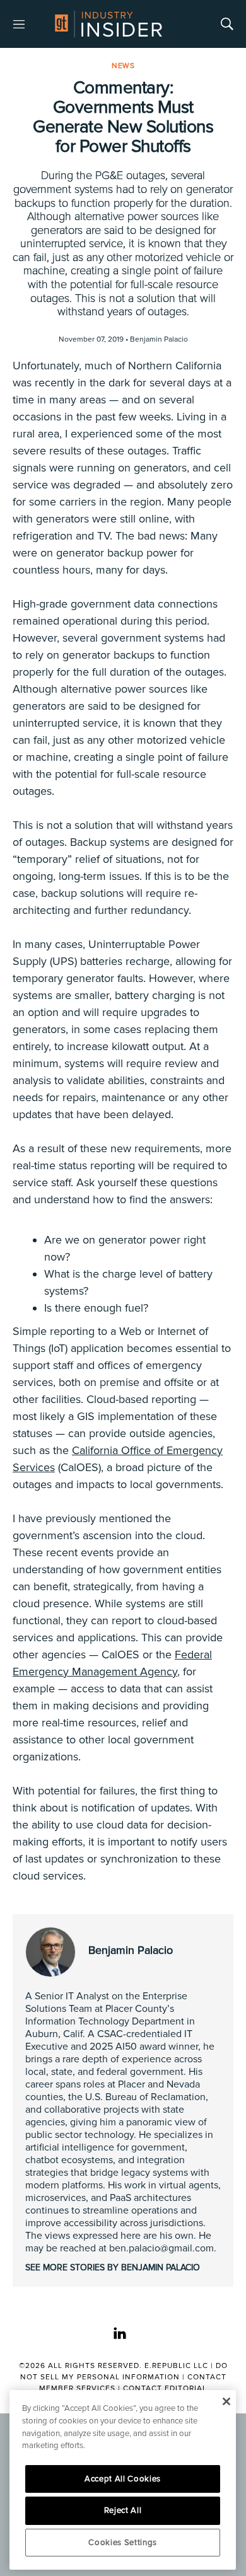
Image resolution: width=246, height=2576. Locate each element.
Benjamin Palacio (131, 1950)
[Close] (226, 2401)
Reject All (123, 2510)
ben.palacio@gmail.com (161, 2248)
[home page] (108, 24)
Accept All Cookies (123, 2479)
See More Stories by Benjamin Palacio (113, 2267)
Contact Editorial (165, 2388)
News (123, 66)
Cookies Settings (123, 2543)
